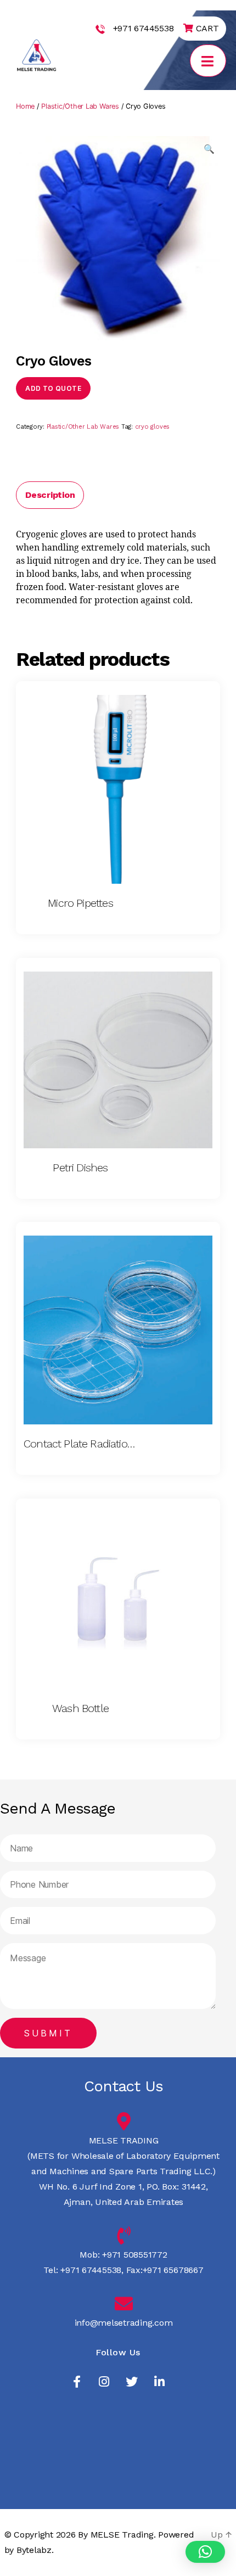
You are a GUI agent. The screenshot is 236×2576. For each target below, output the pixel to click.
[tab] (50, 495)
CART (206, 28)
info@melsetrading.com (124, 2323)
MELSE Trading (122, 2535)
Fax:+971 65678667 (164, 2270)
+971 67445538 (144, 28)
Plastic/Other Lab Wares (80, 106)
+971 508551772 (133, 2255)
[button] (205, 2552)
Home (25, 106)
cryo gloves (152, 427)
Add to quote (53, 388)
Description (50, 495)
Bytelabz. (35, 2550)
